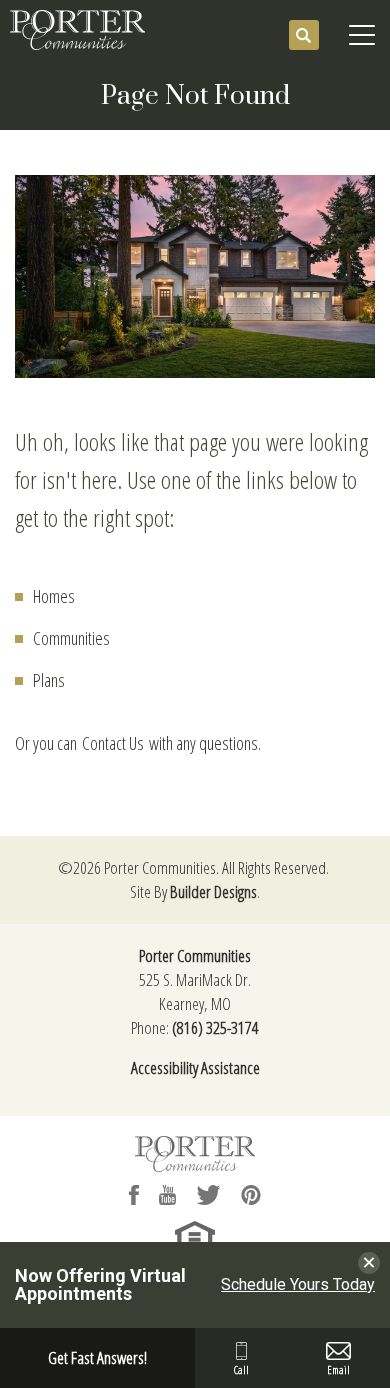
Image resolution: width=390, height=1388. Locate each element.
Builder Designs (213, 891)
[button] (304, 36)
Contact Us (113, 743)
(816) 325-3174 (215, 1027)
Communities (71, 638)
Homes (54, 596)
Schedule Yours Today (298, 1285)
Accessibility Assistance (195, 1067)
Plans (49, 680)
